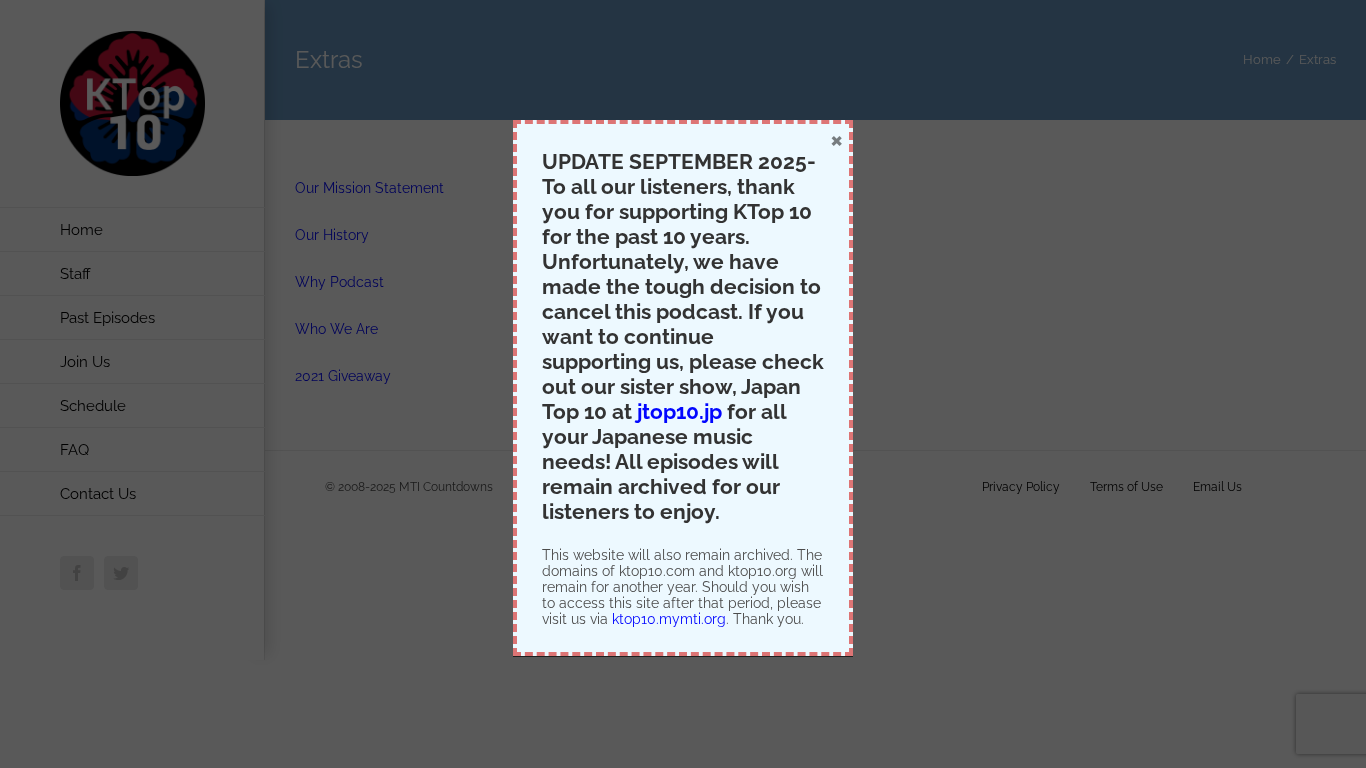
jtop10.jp (679, 411)
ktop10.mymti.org (669, 619)
